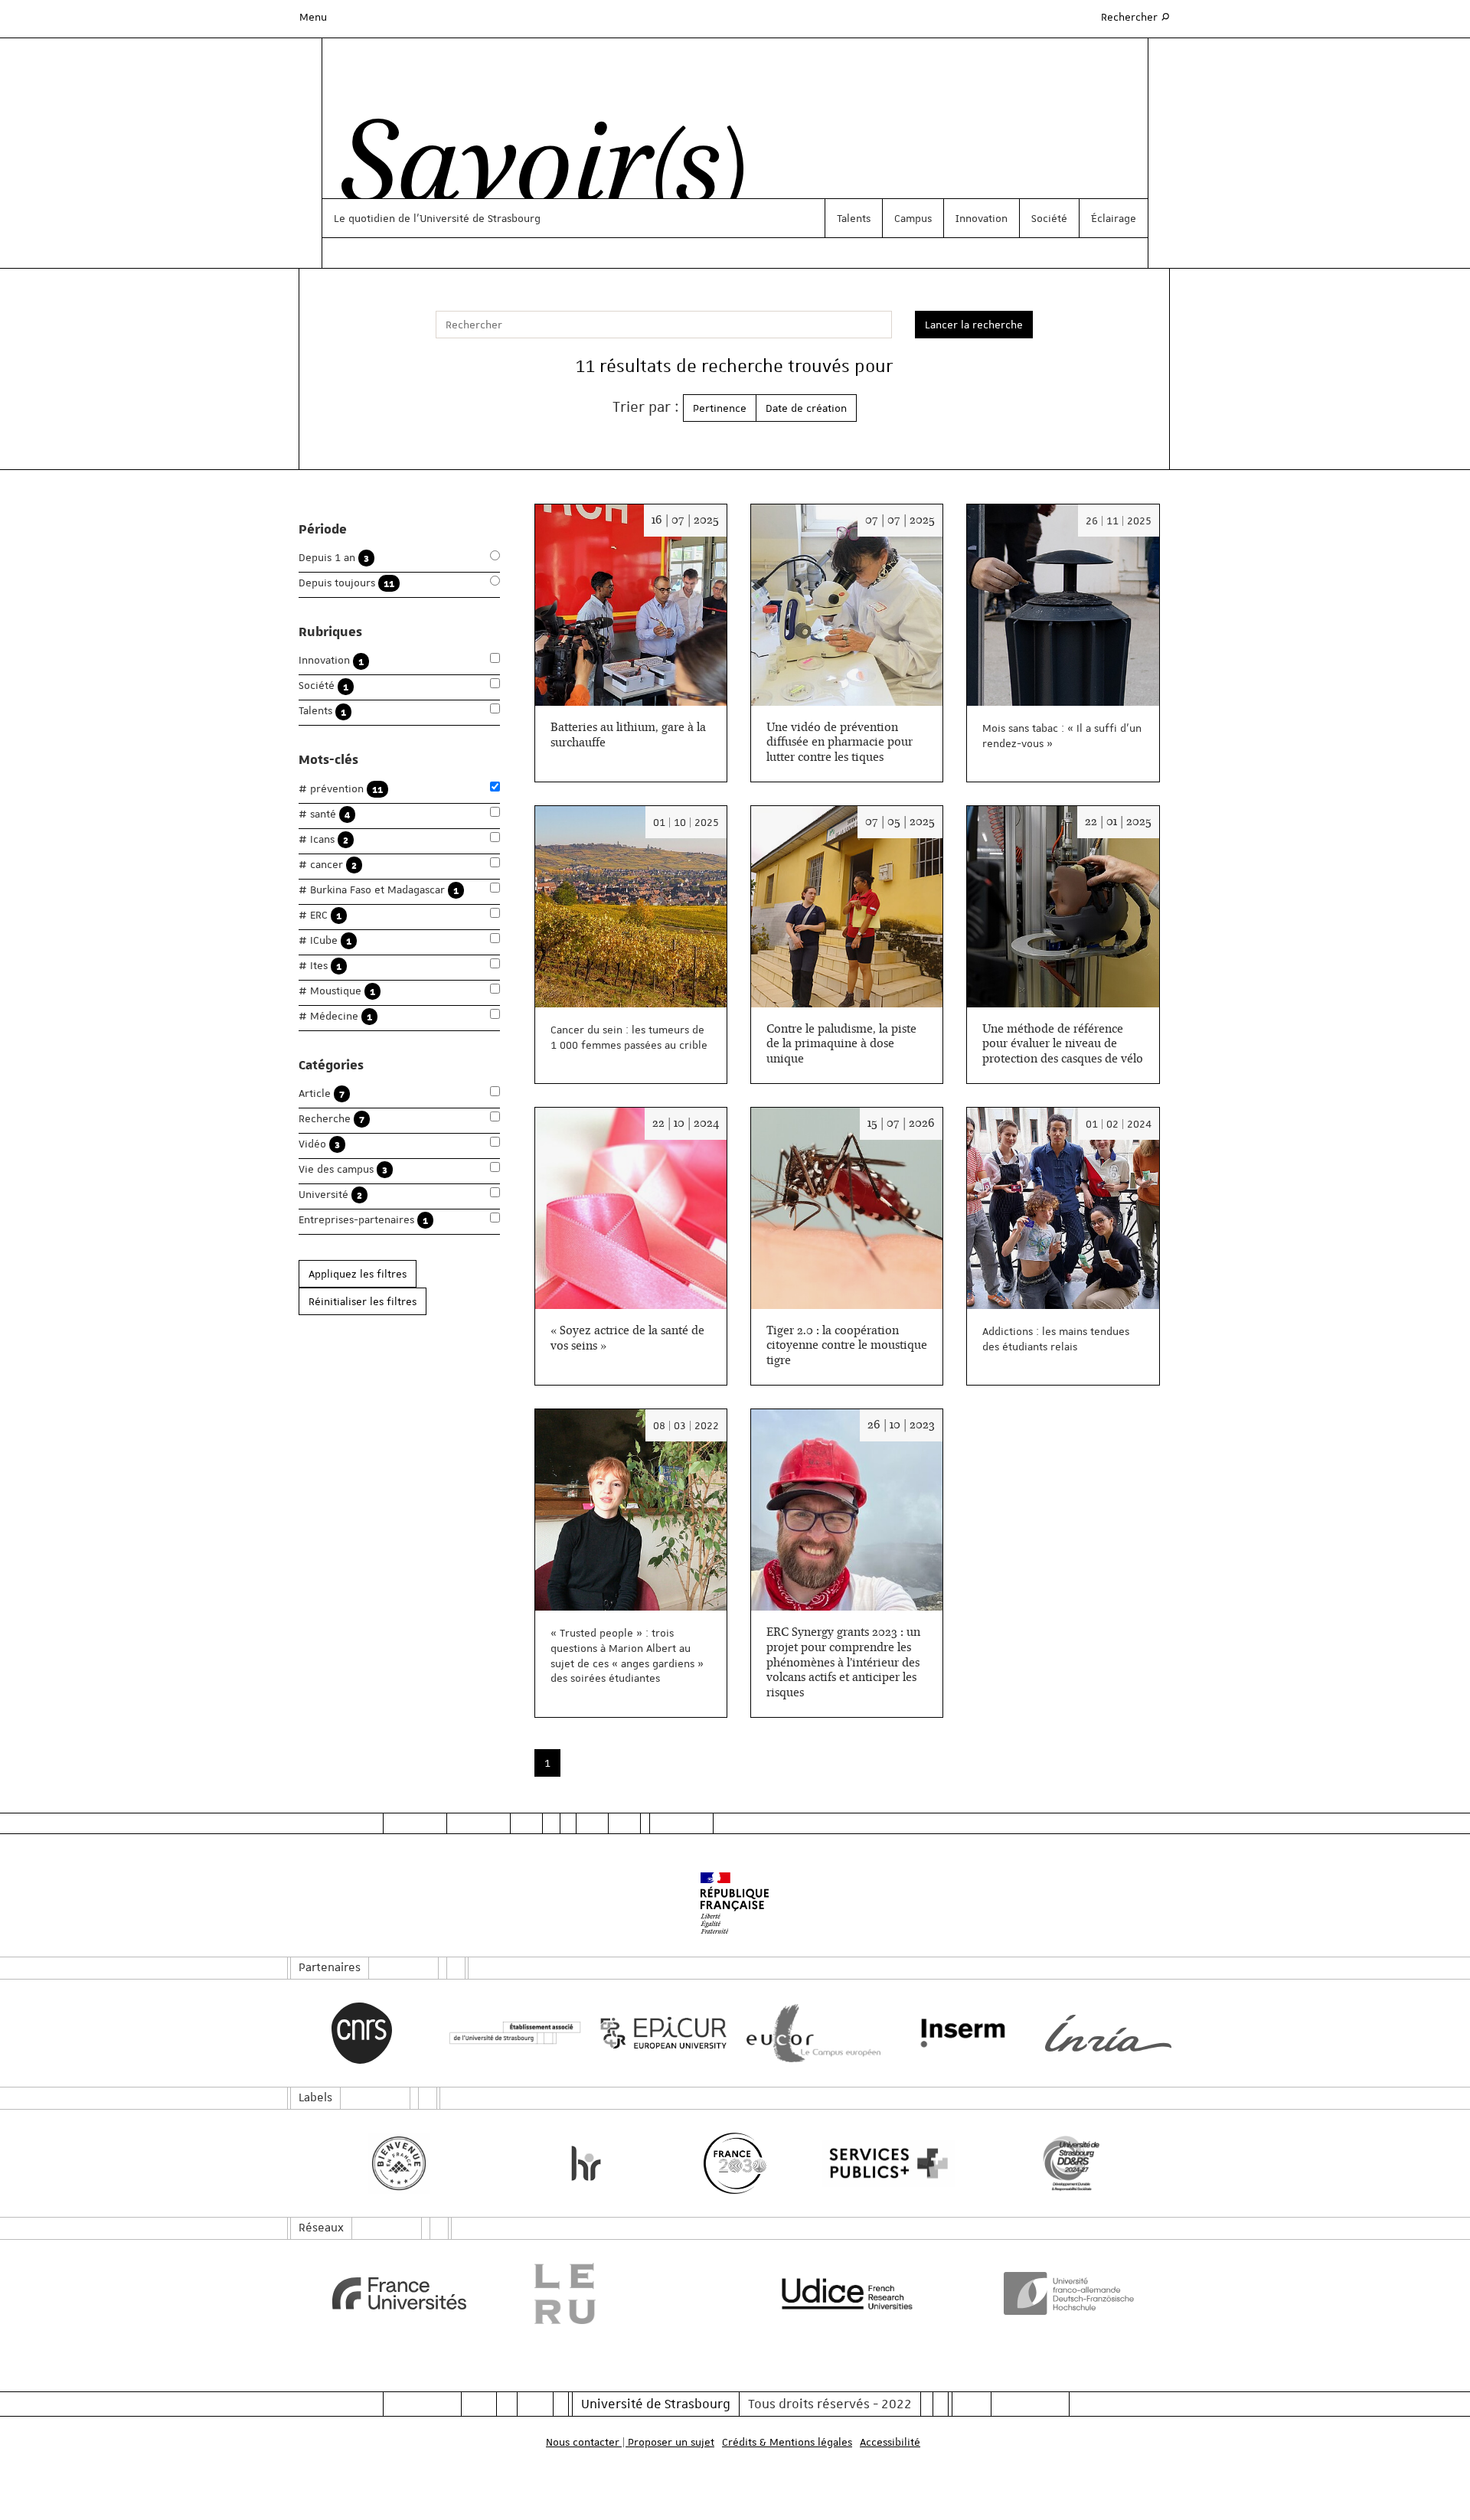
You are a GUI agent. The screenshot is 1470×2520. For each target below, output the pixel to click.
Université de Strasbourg (656, 2404)
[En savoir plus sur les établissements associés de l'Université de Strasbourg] (511, 2034)
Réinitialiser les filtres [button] (363, 1301)
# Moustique (337, 991)
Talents (854, 218)
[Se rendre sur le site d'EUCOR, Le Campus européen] (810, 2034)
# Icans (323, 839)
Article (322, 1094)
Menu (313, 17)
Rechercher (1136, 16)
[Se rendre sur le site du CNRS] (362, 2033)
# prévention (341, 789)
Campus (913, 218)
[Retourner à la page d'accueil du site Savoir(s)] (535, 171)
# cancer (328, 865)
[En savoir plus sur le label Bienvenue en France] (399, 2163)
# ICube (325, 940)
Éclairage (1114, 218)
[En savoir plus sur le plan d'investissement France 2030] (735, 2163)
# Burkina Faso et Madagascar (379, 890)
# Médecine (335, 1016)
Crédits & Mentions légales (787, 2442)
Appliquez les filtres (358, 1274)
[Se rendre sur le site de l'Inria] (1108, 2033)
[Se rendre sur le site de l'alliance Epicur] (660, 2034)
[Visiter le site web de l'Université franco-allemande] (1071, 2293)
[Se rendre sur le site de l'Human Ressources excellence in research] (586, 2163)
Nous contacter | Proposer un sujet (630, 2442)
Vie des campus (343, 1169)
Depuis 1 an (334, 558)
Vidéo (319, 1144)
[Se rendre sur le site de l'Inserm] (959, 2033)
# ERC (320, 915)
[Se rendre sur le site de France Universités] (399, 2293)
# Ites (320, 966)
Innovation (982, 218)
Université (330, 1195)
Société (1049, 218)
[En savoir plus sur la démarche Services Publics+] (885, 2164)
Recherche (332, 1119)
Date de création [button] (806, 408)
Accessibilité (890, 2442)
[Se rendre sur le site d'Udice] (847, 2293)
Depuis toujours (346, 583)
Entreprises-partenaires (363, 1220)
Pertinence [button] (720, 408)
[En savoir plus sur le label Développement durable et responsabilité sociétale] (1071, 2163)
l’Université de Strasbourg (477, 218)
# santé (324, 814)
